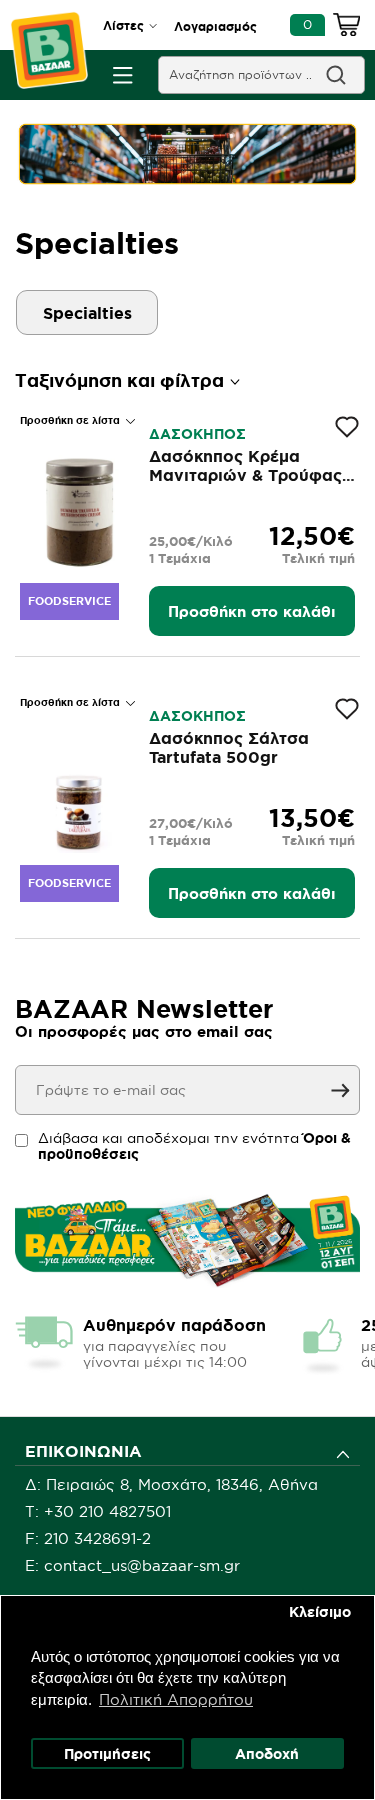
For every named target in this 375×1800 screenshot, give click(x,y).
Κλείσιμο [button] (320, 1612)
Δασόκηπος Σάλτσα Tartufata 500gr (229, 747)
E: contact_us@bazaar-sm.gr (132, 1565)
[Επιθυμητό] (347, 427)
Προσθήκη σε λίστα (71, 420)
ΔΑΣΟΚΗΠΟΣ (197, 434)
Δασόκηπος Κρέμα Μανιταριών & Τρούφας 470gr (245, 475)
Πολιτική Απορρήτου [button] (176, 1699)
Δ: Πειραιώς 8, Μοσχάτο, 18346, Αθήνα (171, 1484)
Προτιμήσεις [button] (107, 1754)
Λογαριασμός (215, 26)
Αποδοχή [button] (267, 1754)
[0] (347, 28)
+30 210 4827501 (107, 1511)
